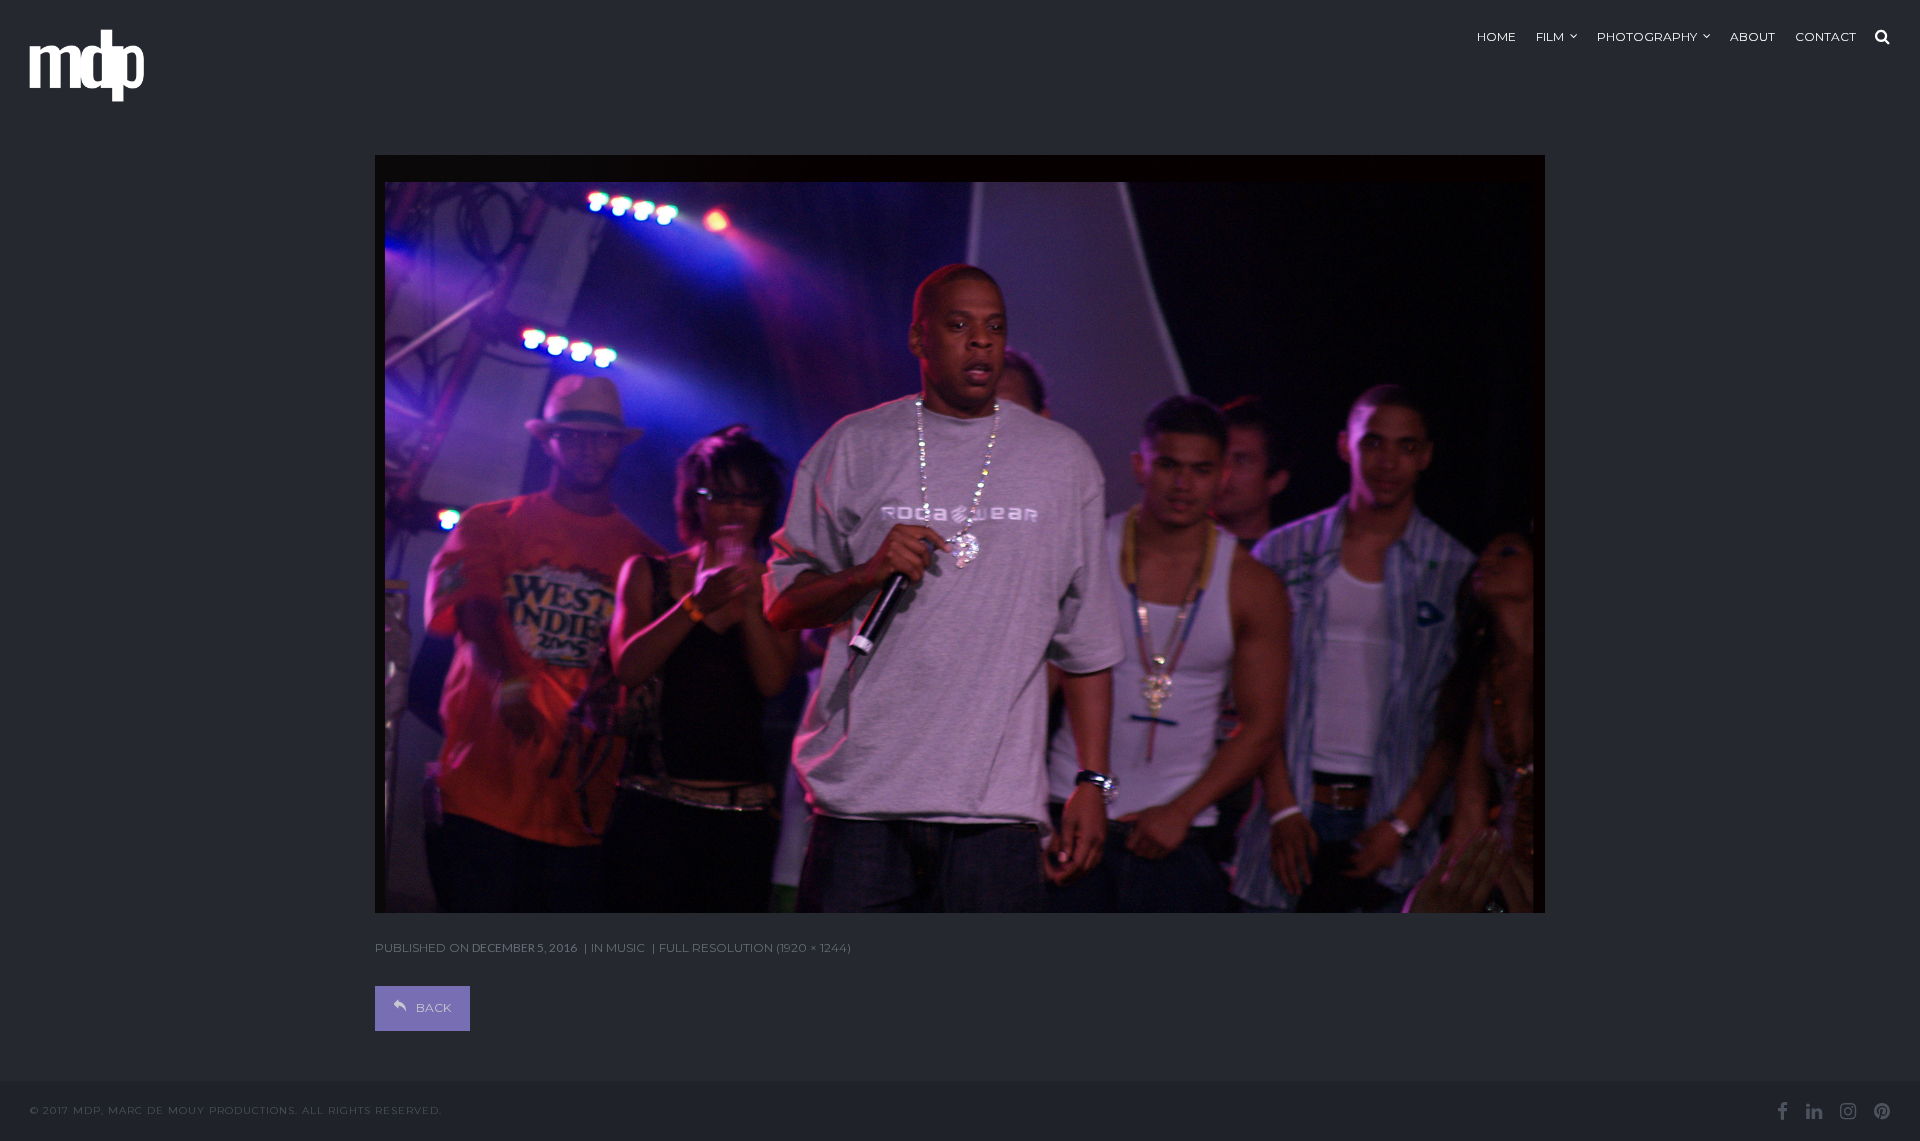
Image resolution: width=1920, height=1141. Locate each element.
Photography (1647, 36)
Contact (1825, 36)
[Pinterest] (1882, 1111)
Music (625, 947)
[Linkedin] (1814, 1111)
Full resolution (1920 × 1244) (755, 947)
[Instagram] (1848, 1111)
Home (1496, 36)
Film (1550, 36)
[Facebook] (1782, 1111)
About (1752, 36)
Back (433, 1007)
